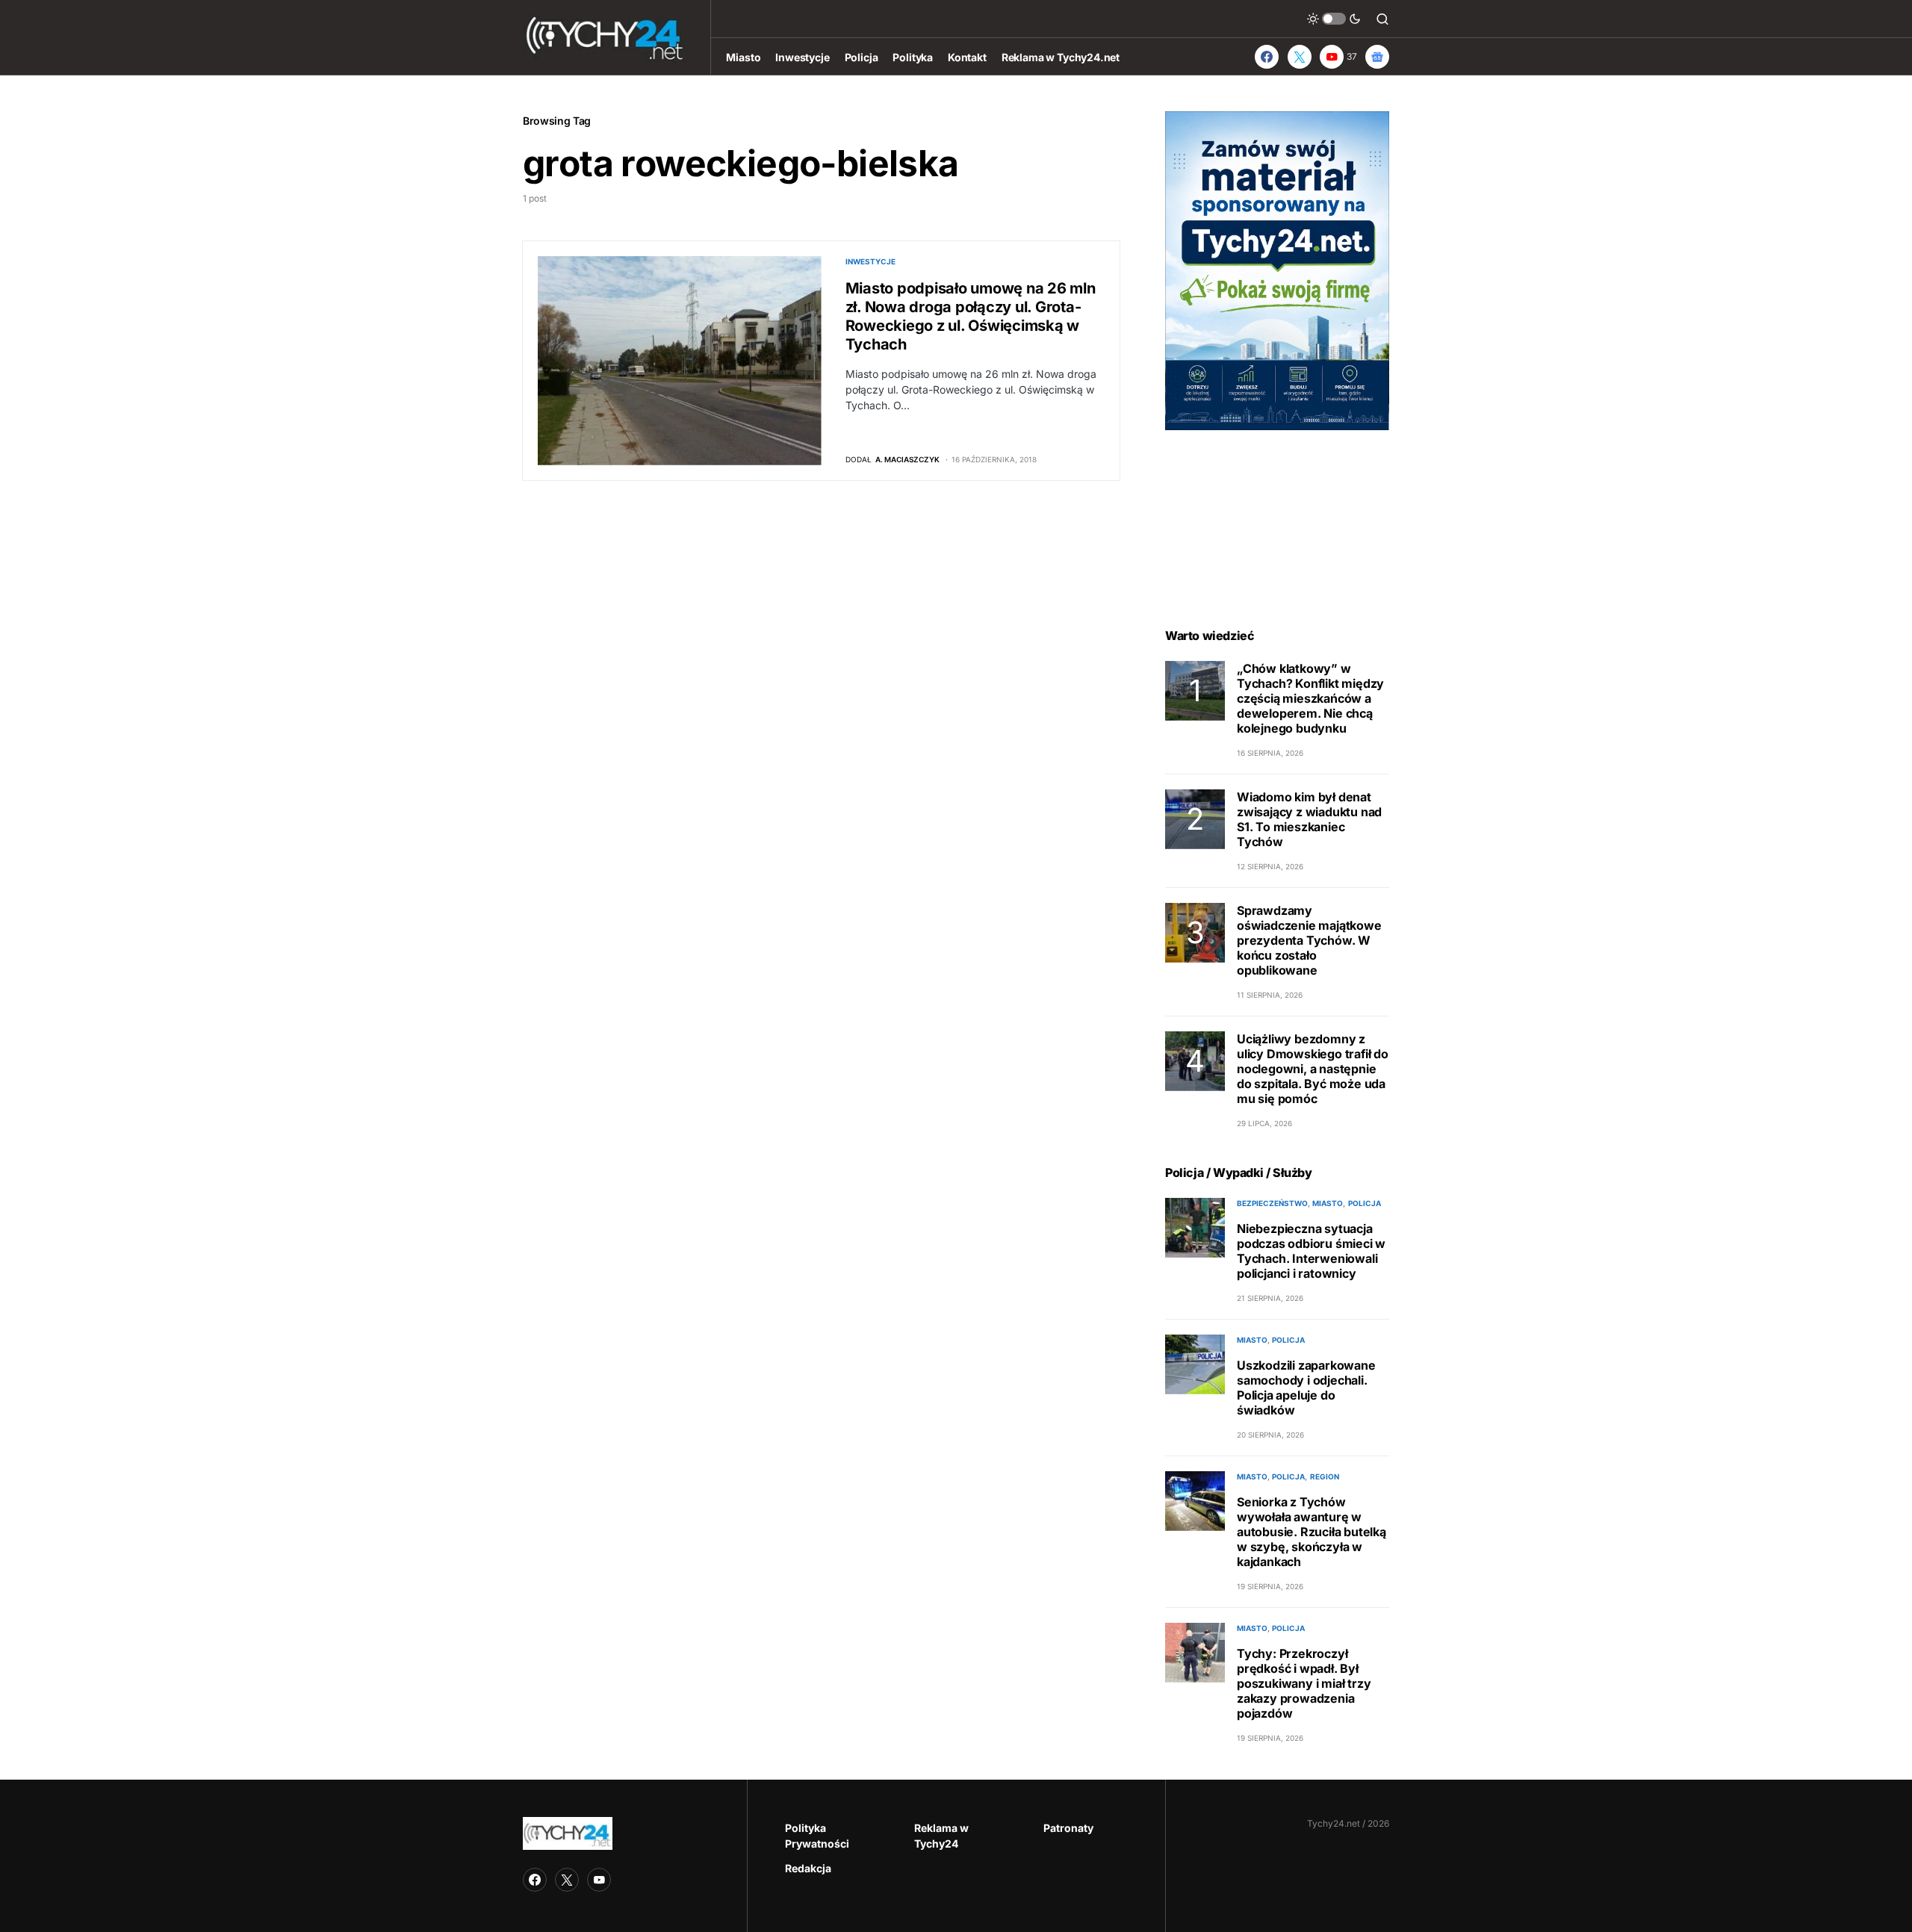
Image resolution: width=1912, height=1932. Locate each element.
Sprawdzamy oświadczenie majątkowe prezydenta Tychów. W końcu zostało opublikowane (1309, 940)
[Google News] (1377, 57)
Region (1325, 1476)
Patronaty (1068, 1828)
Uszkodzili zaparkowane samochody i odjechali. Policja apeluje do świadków (1306, 1388)
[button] (1334, 19)
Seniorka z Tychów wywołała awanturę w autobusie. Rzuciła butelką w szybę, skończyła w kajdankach (1312, 1532)
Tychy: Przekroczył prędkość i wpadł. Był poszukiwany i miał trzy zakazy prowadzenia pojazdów (1304, 1683)
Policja (1365, 1203)
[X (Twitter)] (1300, 57)
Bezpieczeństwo (1272, 1203)
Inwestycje (870, 261)
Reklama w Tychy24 (941, 1836)
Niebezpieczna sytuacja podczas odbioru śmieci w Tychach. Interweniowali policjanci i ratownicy (1311, 1251)
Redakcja (808, 1868)
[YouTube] (599, 1880)
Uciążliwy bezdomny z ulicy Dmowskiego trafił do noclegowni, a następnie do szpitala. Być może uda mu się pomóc (1313, 1069)
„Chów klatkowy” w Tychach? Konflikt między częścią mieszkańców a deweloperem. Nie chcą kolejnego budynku (1310, 698)
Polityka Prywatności (817, 1836)
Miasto (1328, 1203)
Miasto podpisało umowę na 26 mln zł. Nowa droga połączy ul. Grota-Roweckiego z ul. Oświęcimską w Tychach (971, 316)
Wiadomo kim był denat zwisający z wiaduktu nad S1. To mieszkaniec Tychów (1309, 819)
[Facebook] (1267, 57)
